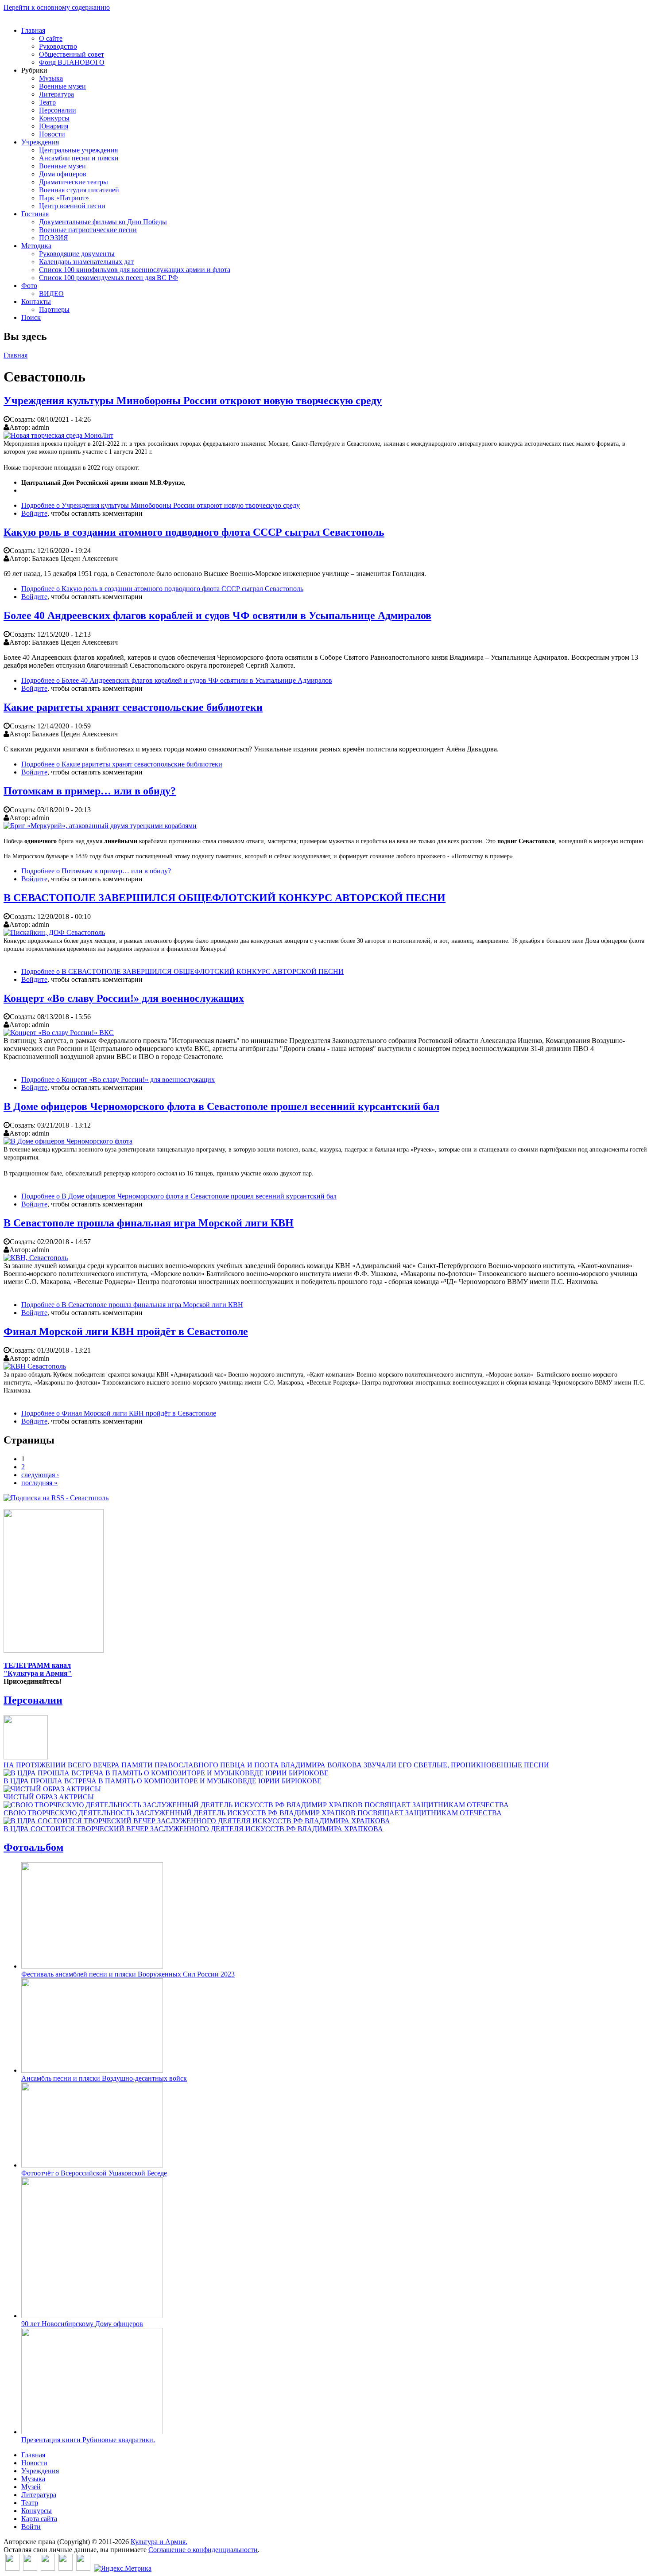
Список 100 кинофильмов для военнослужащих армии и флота (135, 270)
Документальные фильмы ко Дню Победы (103, 222)
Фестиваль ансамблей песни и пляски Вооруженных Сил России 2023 (128, 1974)
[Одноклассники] (48, 2568)
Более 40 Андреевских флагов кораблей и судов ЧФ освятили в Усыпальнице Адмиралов (217, 615)
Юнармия (54, 126)
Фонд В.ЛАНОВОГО (72, 62)
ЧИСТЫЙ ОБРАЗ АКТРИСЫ (49, 1797)
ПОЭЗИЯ (54, 238)
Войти (31, 2527)
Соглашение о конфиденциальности (203, 2550)
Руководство (58, 46)
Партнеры (54, 309)
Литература (56, 94)
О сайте (51, 38)
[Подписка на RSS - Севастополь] (56, 1498)
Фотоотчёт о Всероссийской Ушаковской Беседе (94, 2173)
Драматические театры (74, 182)
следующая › (40, 1475)
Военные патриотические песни (88, 230)
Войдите (34, 513)
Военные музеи (62, 86)
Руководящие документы (77, 254)
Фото (29, 286)
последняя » (39, 1483)
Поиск (31, 317)
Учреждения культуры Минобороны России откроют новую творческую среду (193, 401)
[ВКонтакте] (12, 2568)
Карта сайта (39, 2519)
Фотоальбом (33, 1847)
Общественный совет (72, 54)
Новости (52, 134)
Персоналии (58, 110)
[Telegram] (83, 2568)
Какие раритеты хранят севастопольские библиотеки (133, 707)
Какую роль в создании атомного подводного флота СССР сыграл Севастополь (194, 532)
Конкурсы (54, 118)
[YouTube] (66, 2568)
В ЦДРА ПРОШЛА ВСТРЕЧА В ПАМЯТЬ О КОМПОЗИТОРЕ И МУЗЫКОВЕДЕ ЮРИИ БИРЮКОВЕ (163, 1781)
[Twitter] (30, 2568)
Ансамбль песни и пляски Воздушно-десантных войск (104, 2078)
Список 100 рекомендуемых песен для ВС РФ (108, 278)
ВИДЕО (51, 294)
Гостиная (35, 214)
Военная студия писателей (79, 190)
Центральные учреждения (78, 150)
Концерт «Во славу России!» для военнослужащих (124, 998)
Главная (33, 30)
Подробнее (161, 505)
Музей (31, 2487)
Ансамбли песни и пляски (79, 158)
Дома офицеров (63, 174)
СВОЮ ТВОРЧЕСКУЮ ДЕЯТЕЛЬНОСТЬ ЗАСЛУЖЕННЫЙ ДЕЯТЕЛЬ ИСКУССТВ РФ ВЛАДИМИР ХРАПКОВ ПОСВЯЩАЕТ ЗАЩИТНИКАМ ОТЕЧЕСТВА (253, 1813)
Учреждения (40, 142)
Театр (47, 102)
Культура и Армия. (159, 2542)
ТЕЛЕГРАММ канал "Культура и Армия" (38, 1669)
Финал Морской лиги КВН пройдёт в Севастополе (126, 1331)
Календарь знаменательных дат (86, 262)
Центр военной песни (72, 206)
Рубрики (34, 70)
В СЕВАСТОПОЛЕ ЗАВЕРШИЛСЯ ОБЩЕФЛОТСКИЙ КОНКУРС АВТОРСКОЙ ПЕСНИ (225, 898)
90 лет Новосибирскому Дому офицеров (82, 2324)
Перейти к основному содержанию (57, 7)
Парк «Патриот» (64, 198)
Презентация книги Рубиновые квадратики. (88, 2440)
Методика (36, 246)
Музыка (51, 78)
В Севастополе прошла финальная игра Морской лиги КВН (149, 1223)
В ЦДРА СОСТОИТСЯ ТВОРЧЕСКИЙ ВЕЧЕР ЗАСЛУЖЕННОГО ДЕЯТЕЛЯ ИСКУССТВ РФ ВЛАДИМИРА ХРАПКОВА (193, 1829)
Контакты (36, 302)
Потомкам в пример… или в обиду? (90, 791)
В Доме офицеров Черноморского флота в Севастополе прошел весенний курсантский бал (221, 1106)
